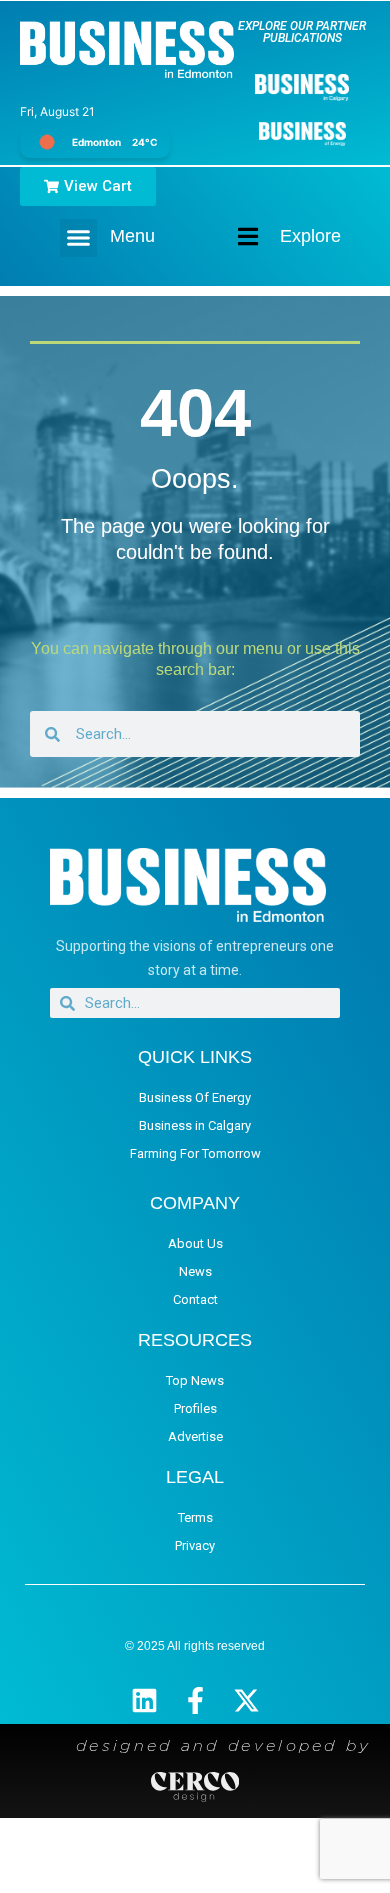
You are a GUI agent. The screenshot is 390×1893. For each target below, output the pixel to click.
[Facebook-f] (195, 1700)
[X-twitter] (246, 1700)
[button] (79, 238)
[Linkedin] (144, 1700)
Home (231, 236)
